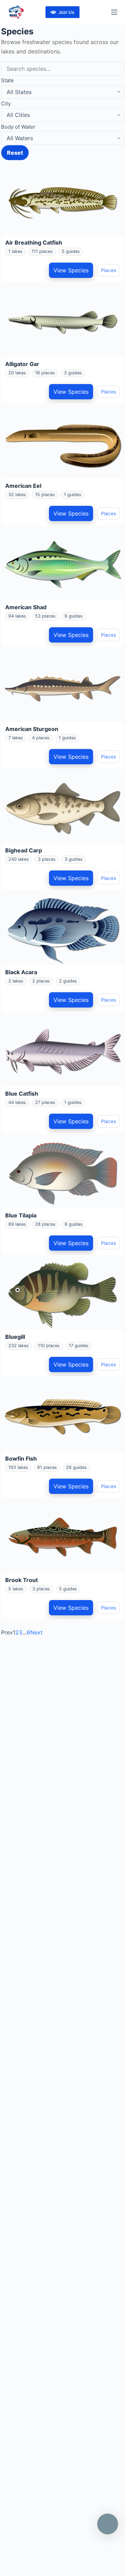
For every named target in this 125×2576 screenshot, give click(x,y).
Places (109, 270)
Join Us (66, 12)
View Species (71, 270)
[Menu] (114, 12)
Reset (15, 153)
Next (36, 1632)
